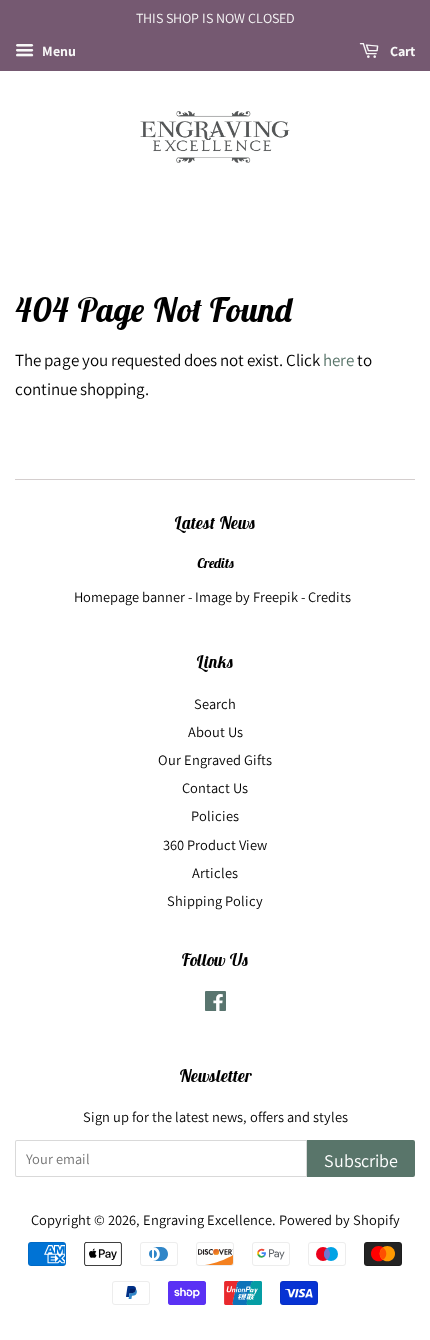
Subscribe (361, 1160)
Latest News (215, 523)
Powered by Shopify (339, 1219)
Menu (57, 51)
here (338, 360)
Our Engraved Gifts (215, 759)
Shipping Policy (215, 900)
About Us (215, 731)
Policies (215, 815)
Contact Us (215, 787)
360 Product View (215, 844)
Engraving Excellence (207, 1219)
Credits (215, 563)
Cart (401, 51)
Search (215, 703)
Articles (215, 872)
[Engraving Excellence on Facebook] (215, 1004)
